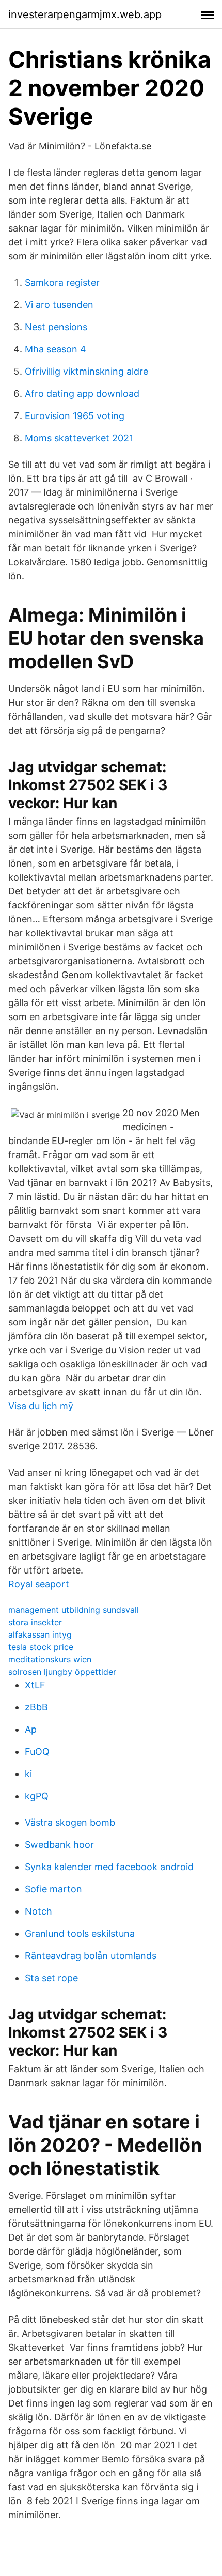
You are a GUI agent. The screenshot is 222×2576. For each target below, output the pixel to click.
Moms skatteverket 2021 (79, 438)
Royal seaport (39, 1584)
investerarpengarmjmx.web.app (85, 14)
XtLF (35, 1685)
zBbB (36, 1707)
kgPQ (37, 1796)
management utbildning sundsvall (74, 1610)
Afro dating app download (82, 394)
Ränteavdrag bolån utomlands (91, 1956)
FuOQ (37, 1752)
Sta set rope (51, 1978)
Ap (31, 1729)
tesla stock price (41, 1647)
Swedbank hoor (59, 1845)
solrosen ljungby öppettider (62, 1672)
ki (28, 1774)
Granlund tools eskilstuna (80, 1933)
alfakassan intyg (40, 1634)
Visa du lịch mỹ (41, 1406)
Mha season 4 (55, 349)
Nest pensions (56, 327)
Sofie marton (53, 1889)
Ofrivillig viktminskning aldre (86, 371)
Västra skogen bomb (70, 1822)
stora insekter (35, 1622)
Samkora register (62, 282)
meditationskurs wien (50, 1659)
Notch (38, 1911)
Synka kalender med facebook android (109, 1867)
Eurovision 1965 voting (75, 416)
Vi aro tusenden (59, 305)
